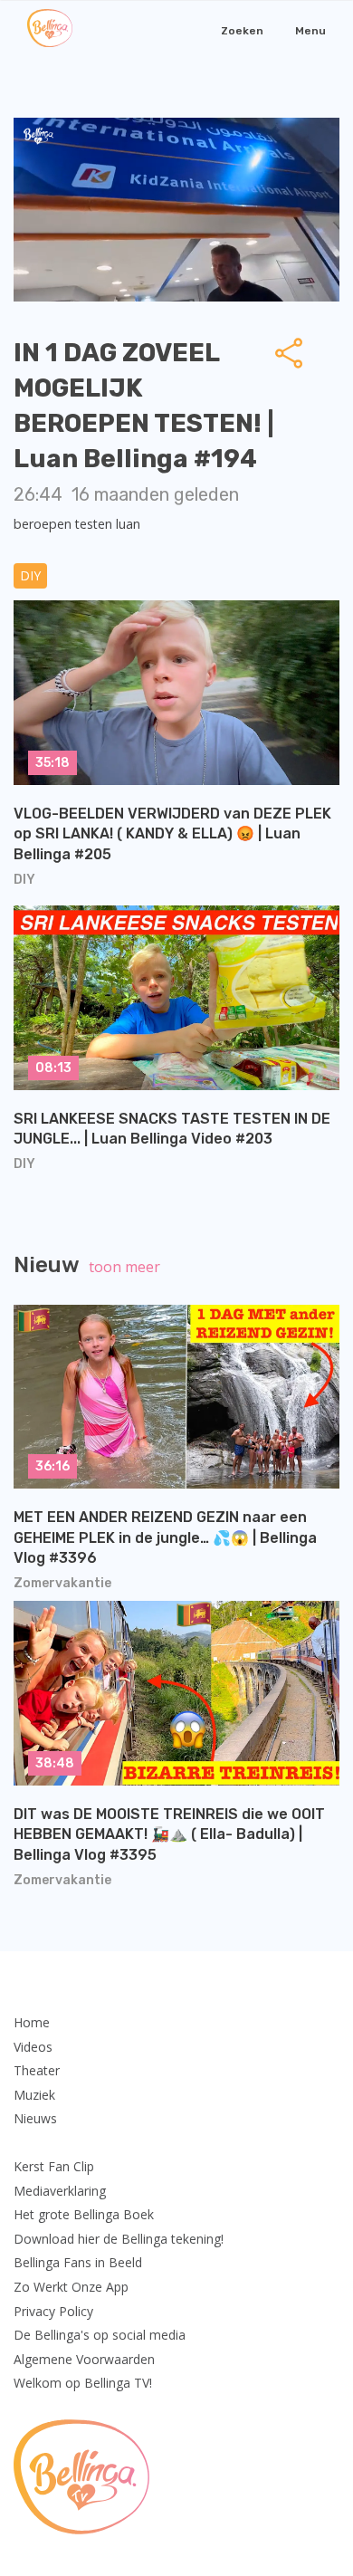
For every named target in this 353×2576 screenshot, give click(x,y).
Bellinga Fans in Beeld (78, 2262)
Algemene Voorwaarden (84, 2359)
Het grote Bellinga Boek (84, 2214)
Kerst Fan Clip (54, 2166)
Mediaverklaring (60, 2191)
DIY (30, 575)
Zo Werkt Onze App (71, 2287)
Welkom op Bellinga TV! (83, 2383)
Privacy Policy (53, 2311)
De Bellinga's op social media (100, 2335)
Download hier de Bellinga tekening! (119, 2239)
